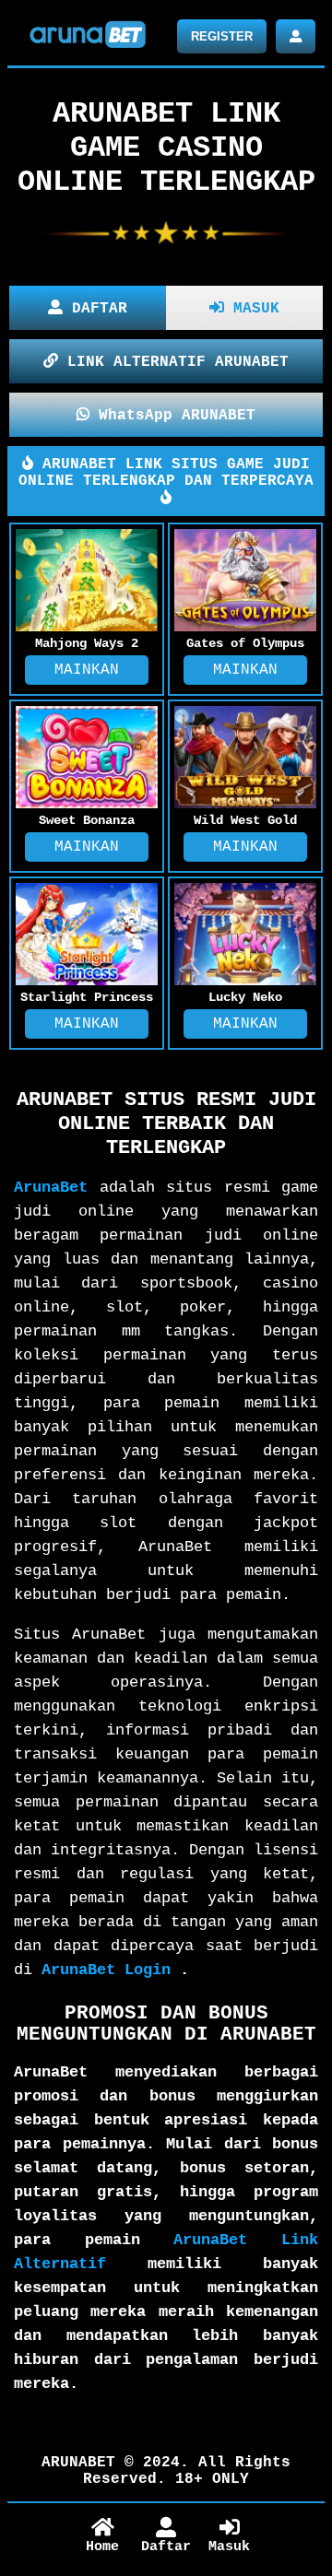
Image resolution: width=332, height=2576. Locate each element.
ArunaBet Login (106, 1970)
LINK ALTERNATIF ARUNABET (173, 362)
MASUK (252, 309)
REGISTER (222, 36)
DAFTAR (95, 309)
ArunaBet (51, 1188)
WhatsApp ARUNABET (172, 416)
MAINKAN (87, 670)
